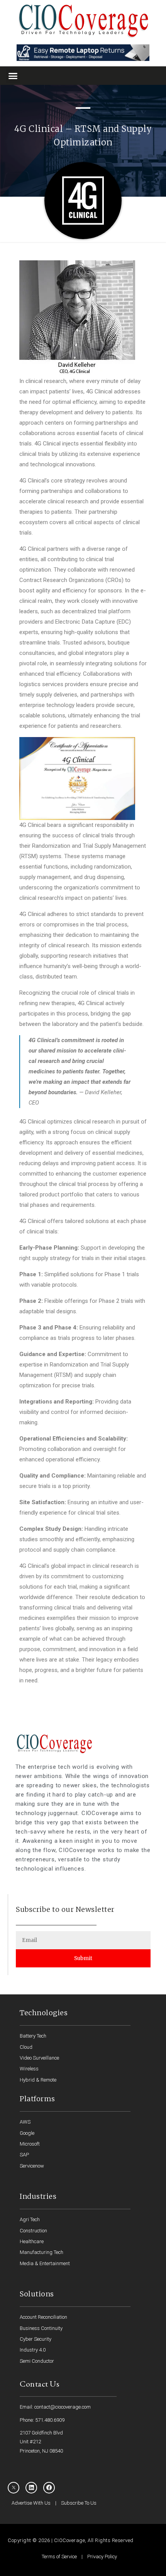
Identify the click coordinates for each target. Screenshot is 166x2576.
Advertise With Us (31, 2503)
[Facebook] (49, 2488)
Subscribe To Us (79, 2503)
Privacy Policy (102, 2557)
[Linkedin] (31, 2488)
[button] (13, 76)
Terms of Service (59, 2557)
